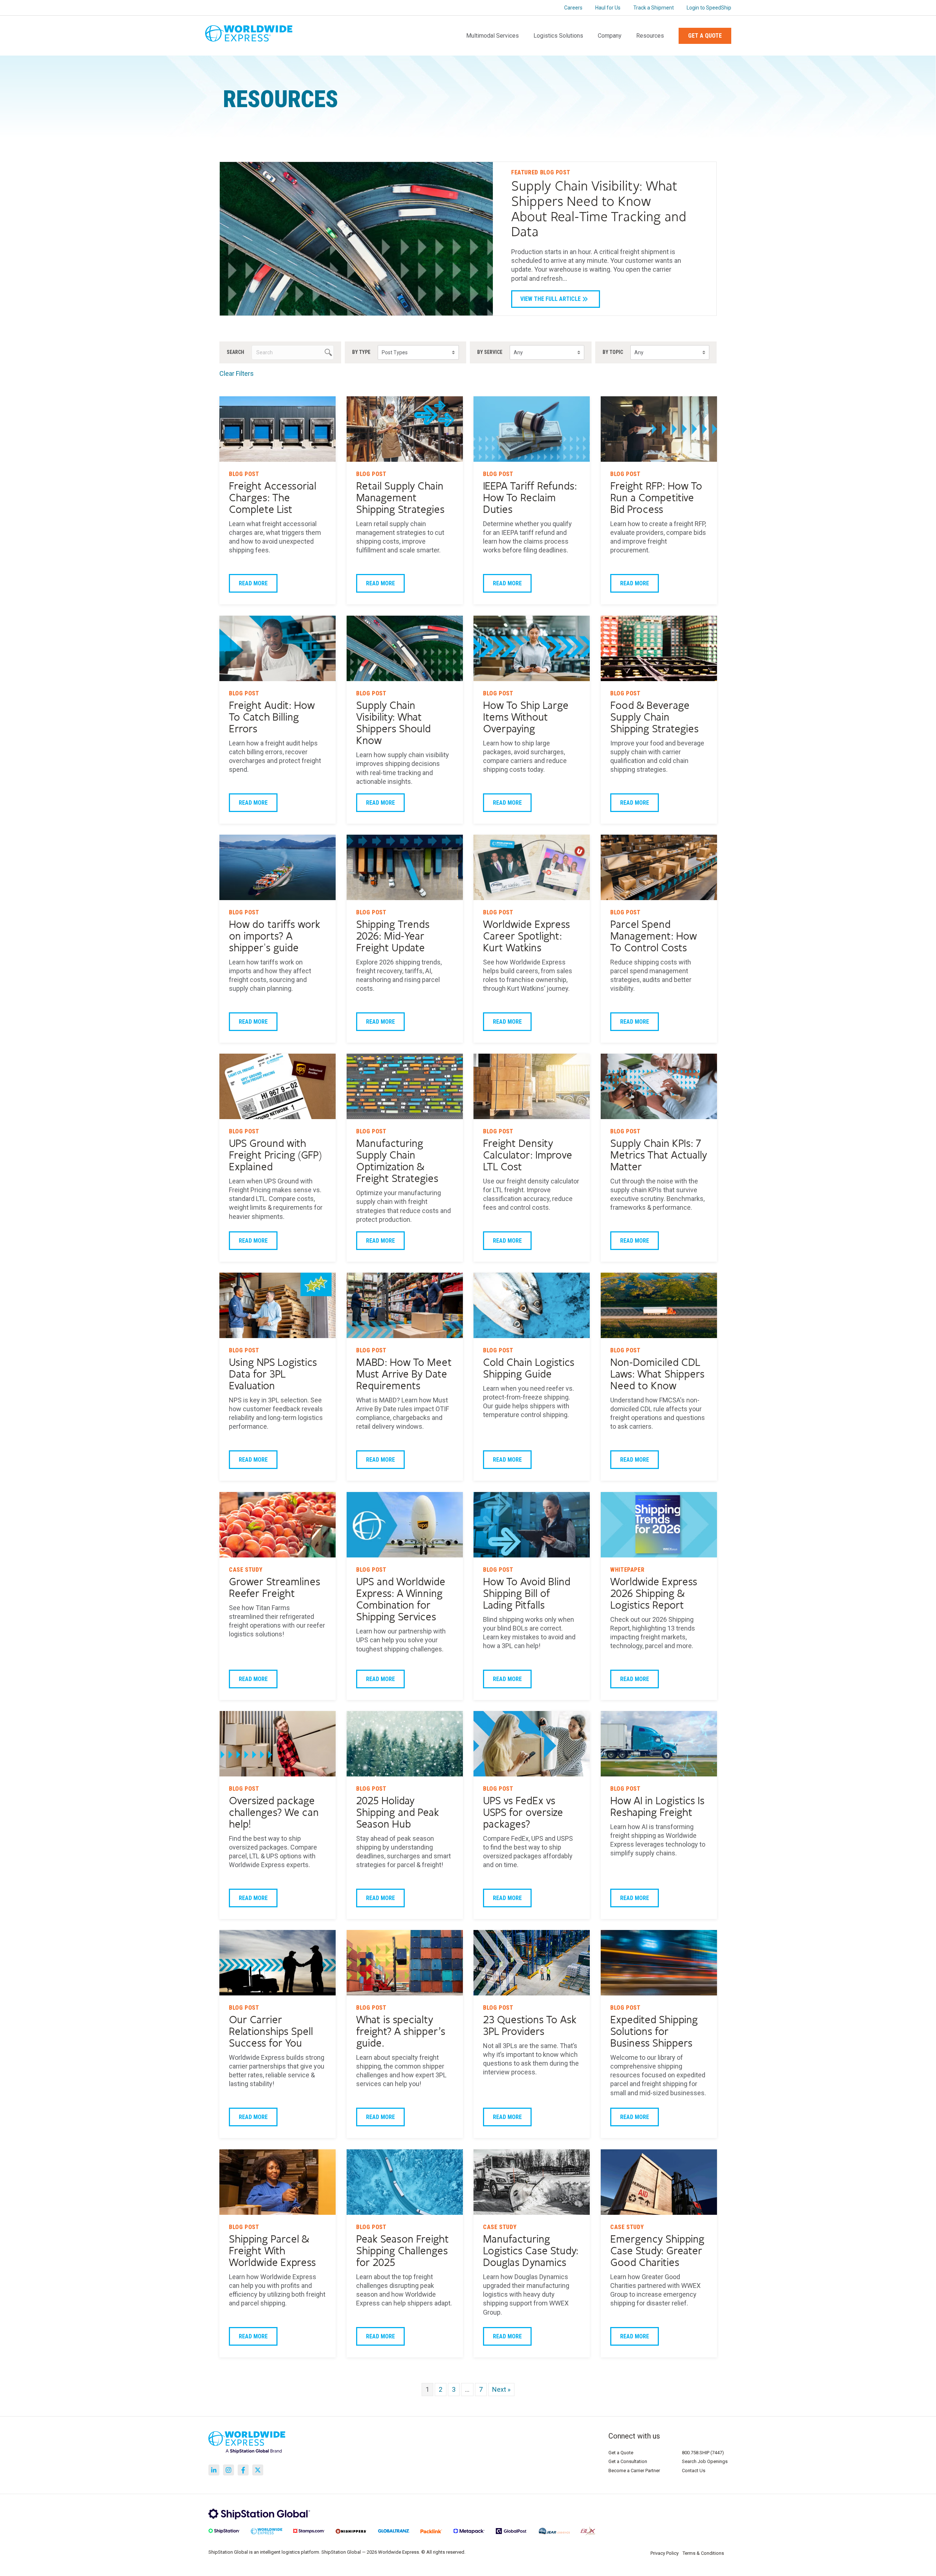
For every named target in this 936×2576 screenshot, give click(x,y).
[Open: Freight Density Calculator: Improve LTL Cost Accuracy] (532, 1086)
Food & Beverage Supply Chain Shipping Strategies (654, 717)
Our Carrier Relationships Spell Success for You (271, 2032)
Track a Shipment (654, 8)
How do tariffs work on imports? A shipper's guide (275, 936)
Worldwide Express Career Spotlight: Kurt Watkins (526, 936)
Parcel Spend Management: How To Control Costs (654, 936)
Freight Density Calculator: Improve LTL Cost (528, 1156)
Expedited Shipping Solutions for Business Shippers (654, 2032)
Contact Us (694, 2471)
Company (610, 36)
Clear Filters (237, 373)
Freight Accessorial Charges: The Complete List (273, 498)
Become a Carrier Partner (634, 2471)
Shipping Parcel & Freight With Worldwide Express (272, 2251)
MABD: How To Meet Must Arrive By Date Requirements (404, 1375)
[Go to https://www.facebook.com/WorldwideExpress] (243, 2470)
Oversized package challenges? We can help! (274, 1813)
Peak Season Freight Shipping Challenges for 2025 (403, 2251)
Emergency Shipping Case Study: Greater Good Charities (657, 2251)
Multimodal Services (492, 36)
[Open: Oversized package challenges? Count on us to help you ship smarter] (278, 1744)
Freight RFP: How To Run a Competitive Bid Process (656, 498)
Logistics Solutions (558, 36)
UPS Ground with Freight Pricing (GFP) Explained (275, 1156)
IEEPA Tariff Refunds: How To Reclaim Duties (530, 498)
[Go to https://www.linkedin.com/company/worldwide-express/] (214, 2470)
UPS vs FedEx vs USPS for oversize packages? (523, 1813)
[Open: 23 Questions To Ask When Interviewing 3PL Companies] (532, 1963)
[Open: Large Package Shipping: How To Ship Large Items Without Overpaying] (532, 648)
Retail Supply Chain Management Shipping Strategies (400, 498)
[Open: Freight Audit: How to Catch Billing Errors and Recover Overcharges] (278, 648)
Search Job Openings (705, 2461)
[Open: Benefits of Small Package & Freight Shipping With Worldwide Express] (278, 2182)
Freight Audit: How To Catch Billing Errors (272, 717)
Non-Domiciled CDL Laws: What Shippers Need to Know (657, 1375)
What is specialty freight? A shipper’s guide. (401, 2032)
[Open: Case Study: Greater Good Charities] (659, 2182)
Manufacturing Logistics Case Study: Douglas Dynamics (531, 2251)
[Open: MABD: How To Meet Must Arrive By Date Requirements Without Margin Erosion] (405, 1305)
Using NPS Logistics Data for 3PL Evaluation (273, 1375)
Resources (650, 36)
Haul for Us (608, 8)
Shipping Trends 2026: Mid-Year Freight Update (393, 936)
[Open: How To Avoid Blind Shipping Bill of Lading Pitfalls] (532, 1525)
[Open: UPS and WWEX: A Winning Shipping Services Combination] (405, 1525)
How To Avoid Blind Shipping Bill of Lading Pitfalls (527, 1594)
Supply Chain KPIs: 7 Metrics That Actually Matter (659, 1156)
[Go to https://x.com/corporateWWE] (258, 2470)
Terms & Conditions (703, 2553)
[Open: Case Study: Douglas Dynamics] (532, 2182)
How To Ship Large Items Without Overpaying (526, 717)
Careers (573, 8)
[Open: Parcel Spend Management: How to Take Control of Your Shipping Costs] (659, 867)
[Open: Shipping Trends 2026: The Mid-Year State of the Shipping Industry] (405, 867)
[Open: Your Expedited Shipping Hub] (659, 1963)
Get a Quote (705, 36)
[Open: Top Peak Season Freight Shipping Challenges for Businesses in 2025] (405, 2182)
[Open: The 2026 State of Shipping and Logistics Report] (659, 1525)
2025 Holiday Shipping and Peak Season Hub (398, 1813)
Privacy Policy (665, 2553)
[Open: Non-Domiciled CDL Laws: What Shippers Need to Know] (659, 1305)
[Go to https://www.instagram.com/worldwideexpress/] (229, 2470)
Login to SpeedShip (709, 8)
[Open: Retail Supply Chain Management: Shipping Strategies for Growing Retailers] (405, 429)
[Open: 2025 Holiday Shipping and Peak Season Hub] (405, 1744)
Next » (501, 2389)
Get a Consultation (628, 2461)
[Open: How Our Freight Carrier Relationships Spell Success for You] (278, 1963)
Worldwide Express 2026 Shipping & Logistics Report (654, 1594)
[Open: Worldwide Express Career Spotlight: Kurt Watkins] (532, 867)
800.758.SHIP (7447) (703, 2453)
